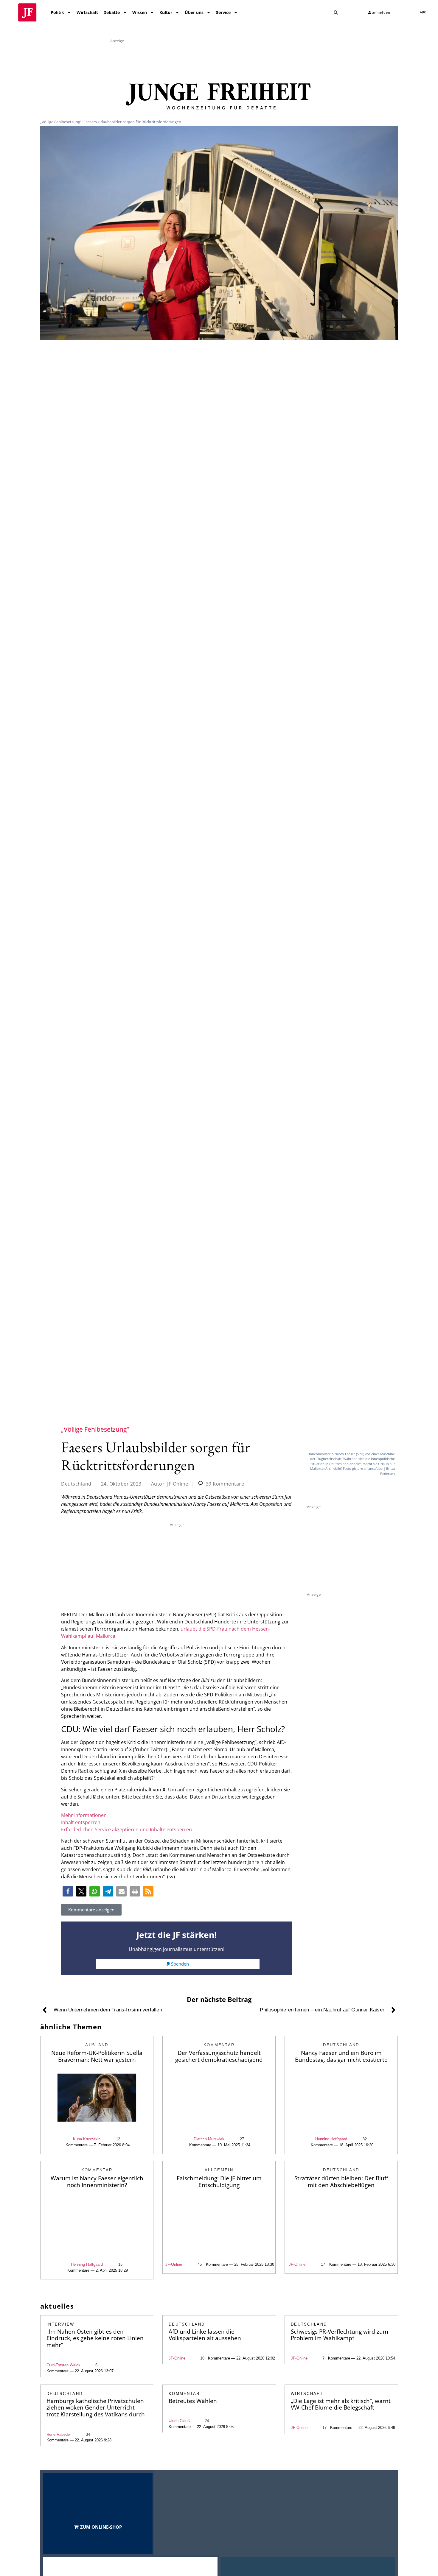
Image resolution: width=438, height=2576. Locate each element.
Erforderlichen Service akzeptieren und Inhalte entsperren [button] (126, 1829)
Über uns (194, 12)
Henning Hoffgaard (331, 2139)
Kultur (166, 12)
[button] (336, 13)
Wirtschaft (87, 12)
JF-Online (174, 2264)
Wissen (140, 12)
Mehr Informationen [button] (84, 1815)
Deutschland (76, 1484)
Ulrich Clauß (179, 2421)
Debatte (112, 12)
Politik (57, 12)
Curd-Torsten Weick (63, 2365)
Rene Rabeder (59, 2434)
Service (223, 12)
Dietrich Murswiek (209, 2139)
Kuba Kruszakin (87, 2139)
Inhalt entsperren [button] (81, 1822)
